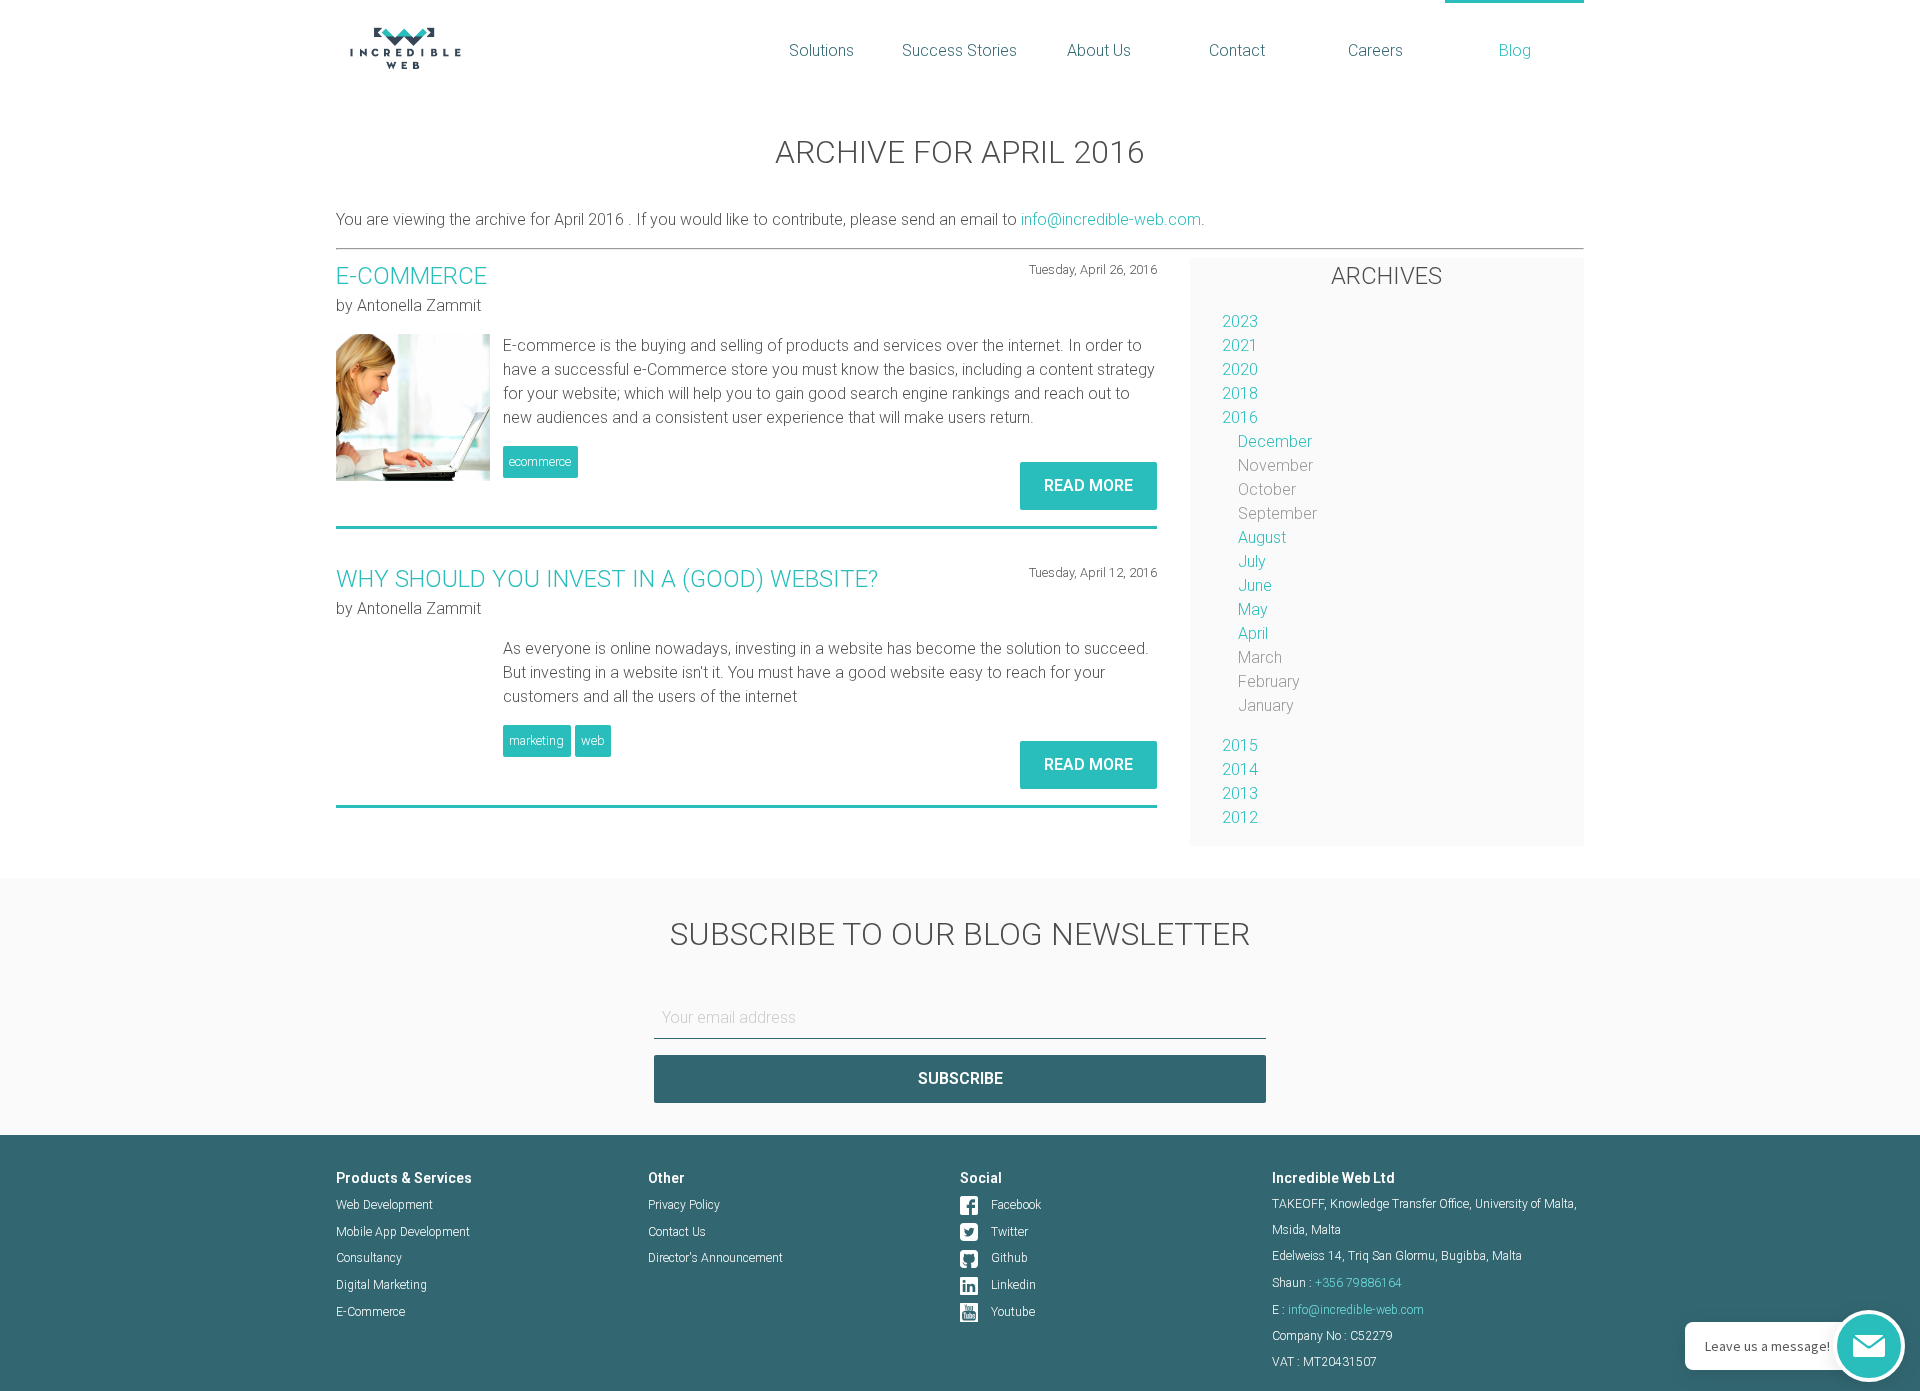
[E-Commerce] (413, 407)
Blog (1515, 50)
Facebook (1016, 1205)
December (1275, 441)
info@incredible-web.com (1111, 219)
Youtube (1013, 1312)
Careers (1375, 50)
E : (1348, 1310)
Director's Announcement (715, 1258)
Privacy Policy (684, 1205)
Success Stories (959, 50)
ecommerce (540, 461)
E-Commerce (370, 1312)
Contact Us (677, 1232)
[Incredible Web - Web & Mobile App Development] (528, 48)
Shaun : (1337, 1283)
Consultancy (369, 1258)
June (1255, 585)
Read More (1088, 485)
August (1262, 537)
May (1253, 609)
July (1252, 561)
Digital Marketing (381, 1285)
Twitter (1009, 1232)
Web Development (384, 1205)
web (593, 740)
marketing (536, 740)
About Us (1099, 50)
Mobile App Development (403, 1232)
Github (1009, 1258)
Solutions (821, 50)
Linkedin (1013, 1285)
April (1253, 633)
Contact (1237, 50)
